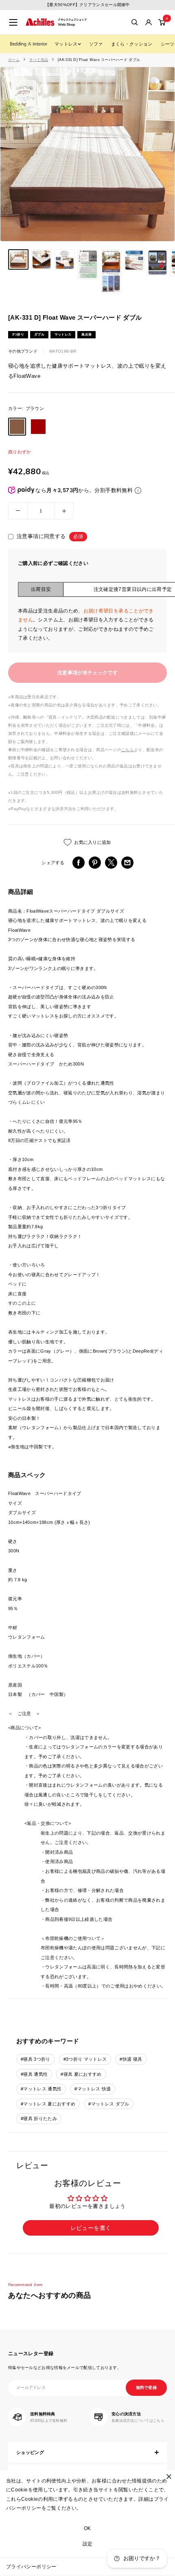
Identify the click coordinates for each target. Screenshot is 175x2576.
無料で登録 (147, 2387)
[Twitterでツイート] (111, 863)
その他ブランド (23, 351)
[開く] (135, 22)
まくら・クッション (132, 44)
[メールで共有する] (127, 863)
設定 (88, 2544)
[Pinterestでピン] (95, 863)
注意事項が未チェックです (87, 673)
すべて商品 (39, 60)
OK (87, 2528)
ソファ (96, 44)
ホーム (14, 60)
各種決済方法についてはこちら (138, 2421)
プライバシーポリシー (31, 2567)
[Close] (169, 2476)
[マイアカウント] (149, 22)
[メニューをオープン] (13, 22)
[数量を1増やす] (64, 511)
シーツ (168, 44)
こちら (128, 750)
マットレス (66, 44)
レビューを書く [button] (91, 2228)
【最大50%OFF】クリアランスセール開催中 (87, 5)
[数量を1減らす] (18, 511)
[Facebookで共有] (79, 863)
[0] (162, 22)
